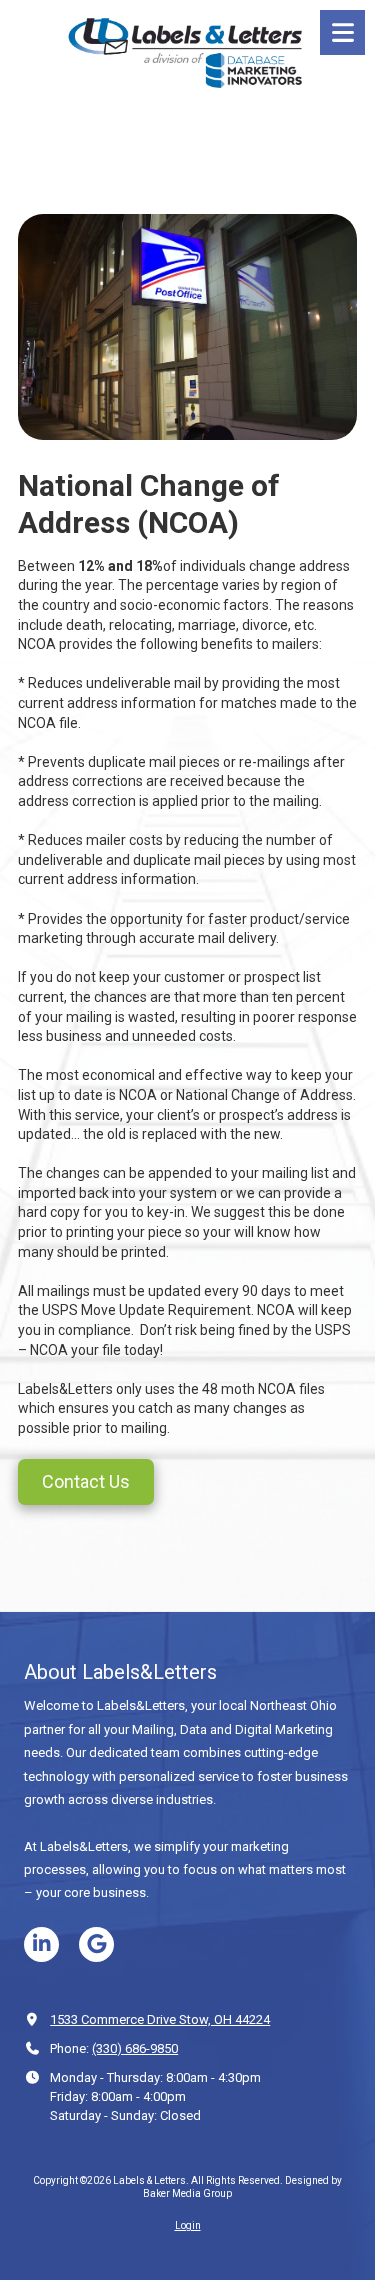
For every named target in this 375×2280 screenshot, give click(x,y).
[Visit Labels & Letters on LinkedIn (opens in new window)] (41, 1944)
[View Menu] (342, 32)
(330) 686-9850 (135, 2048)
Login (188, 2225)
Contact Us (86, 1481)
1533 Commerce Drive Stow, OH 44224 (160, 2019)
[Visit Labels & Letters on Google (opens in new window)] (96, 1944)
